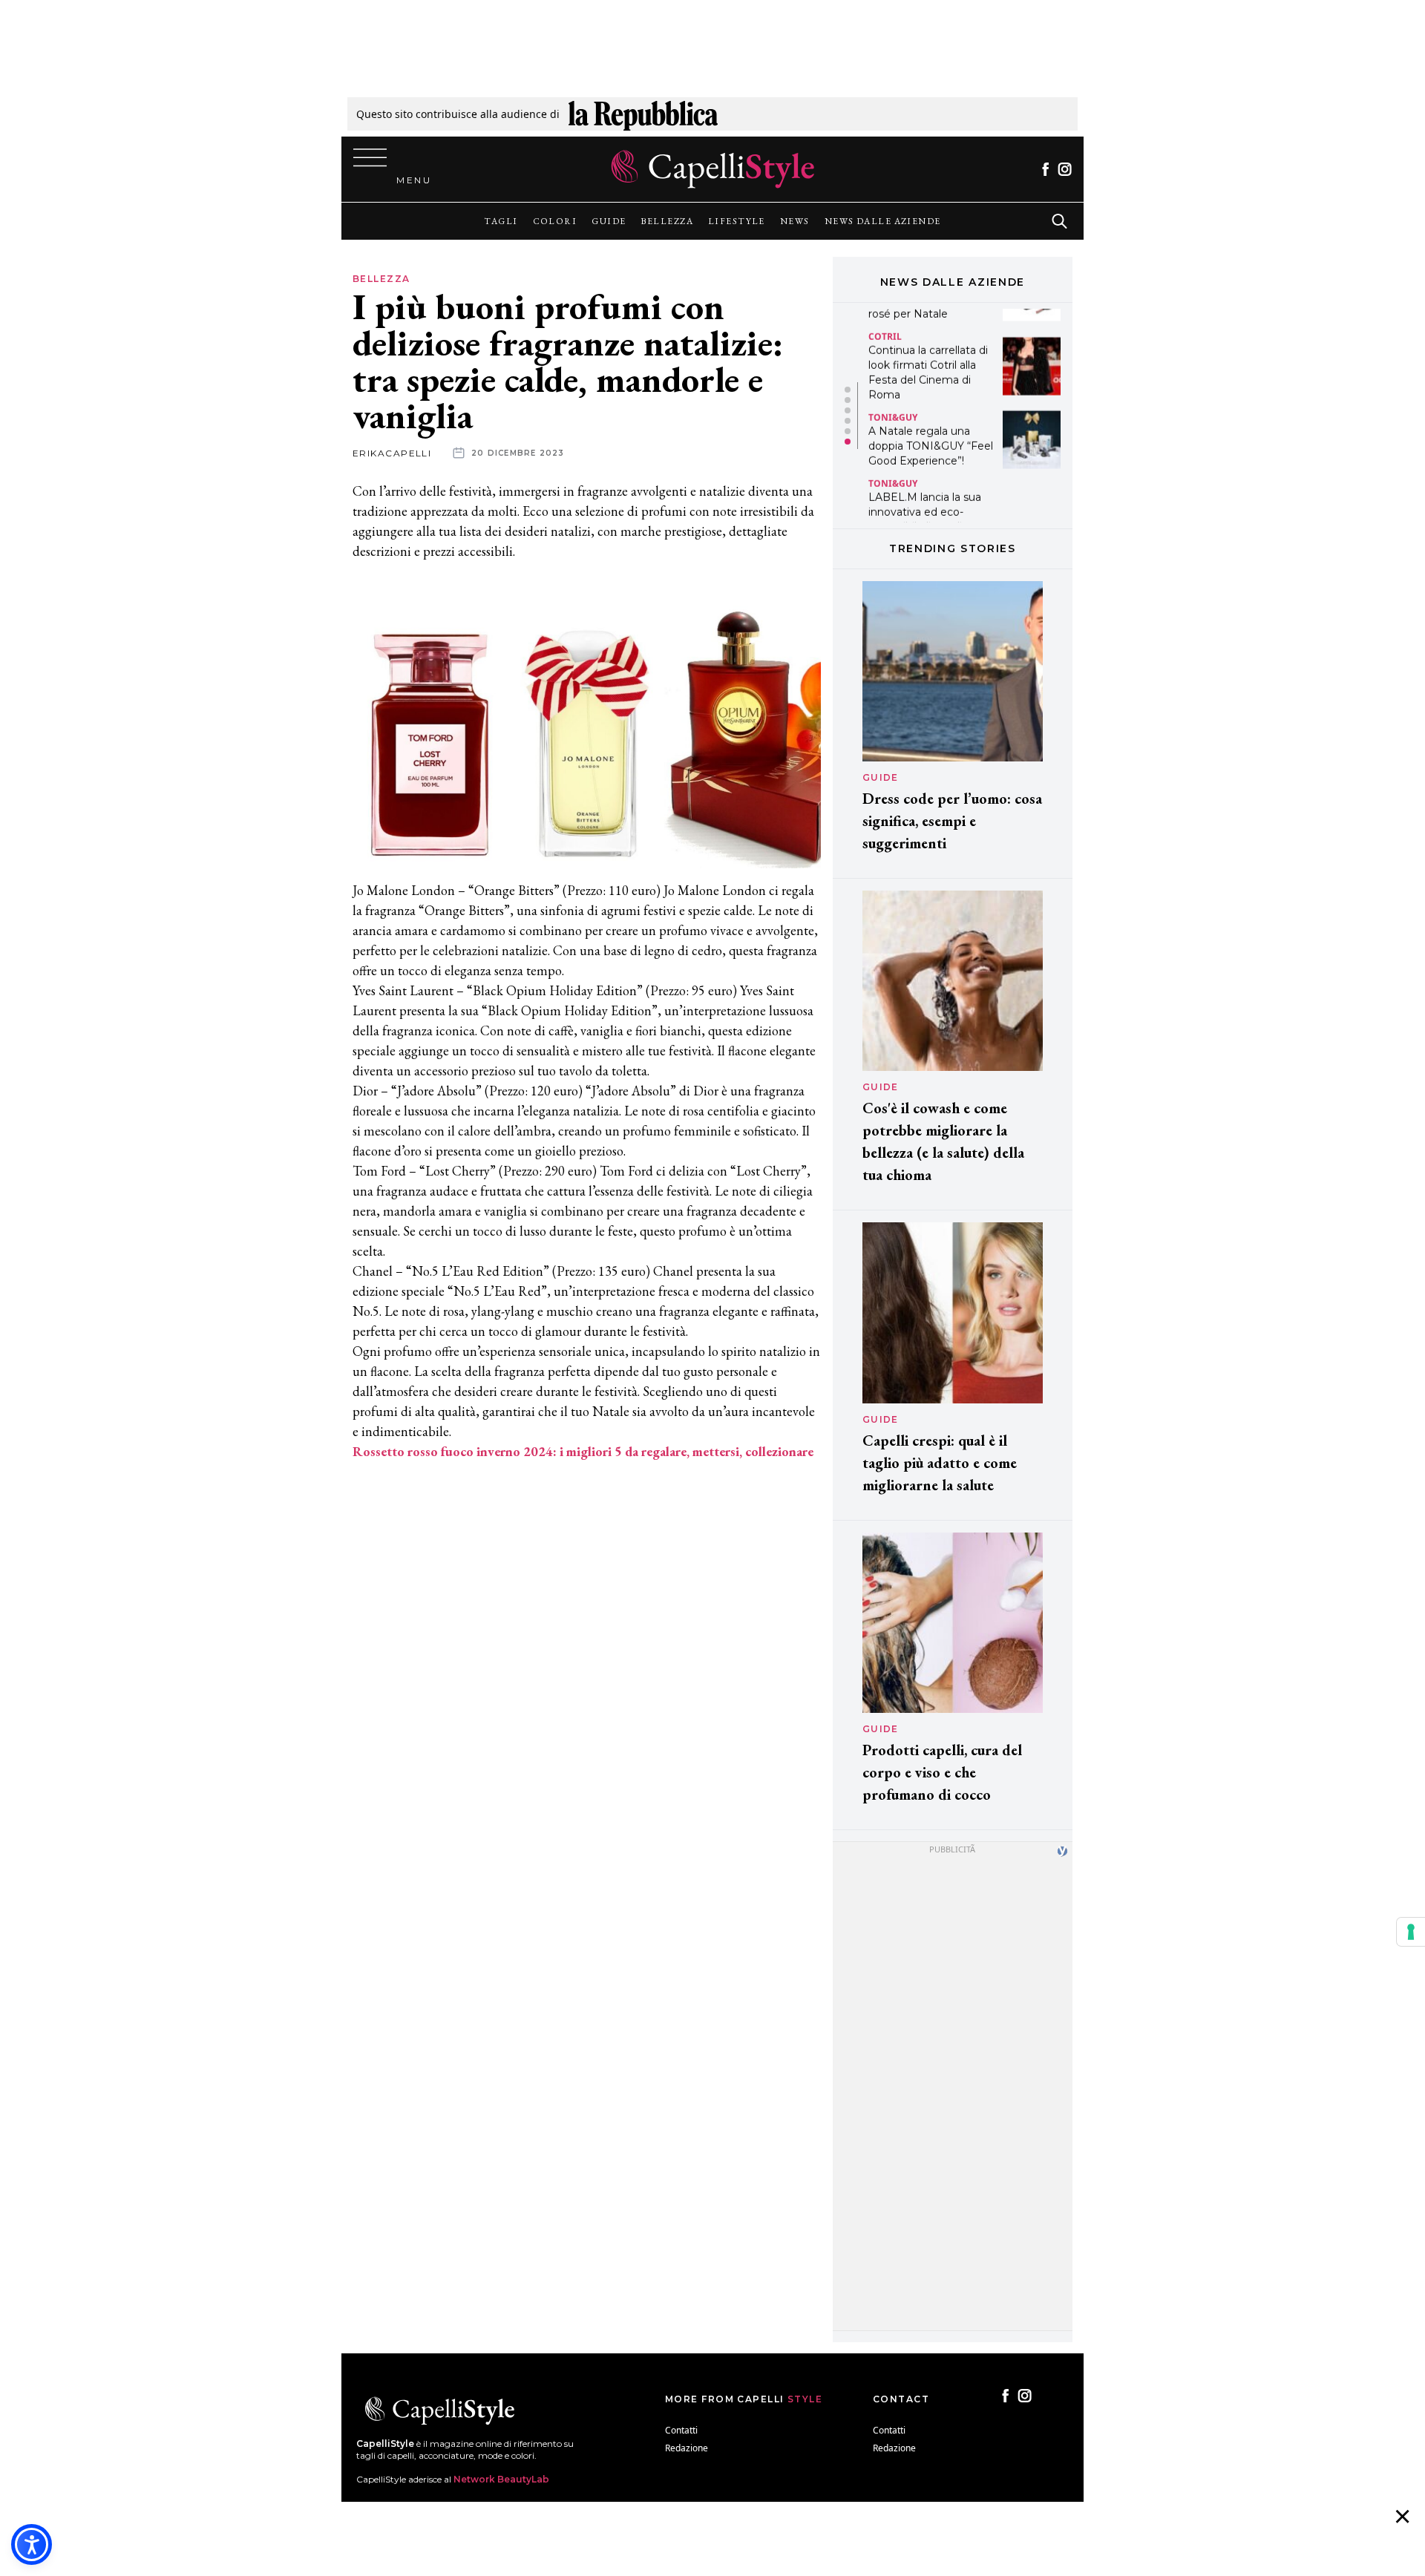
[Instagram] (1065, 169)
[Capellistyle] (713, 169)
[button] (848, 390)
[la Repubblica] (643, 114)
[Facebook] (1045, 169)
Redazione (687, 2448)
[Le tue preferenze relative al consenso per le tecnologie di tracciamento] (1411, 1932)
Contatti (681, 2430)
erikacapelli (392, 453)
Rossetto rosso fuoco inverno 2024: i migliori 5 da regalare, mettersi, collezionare (583, 1451)
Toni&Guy (893, 392)
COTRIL (885, 311)
